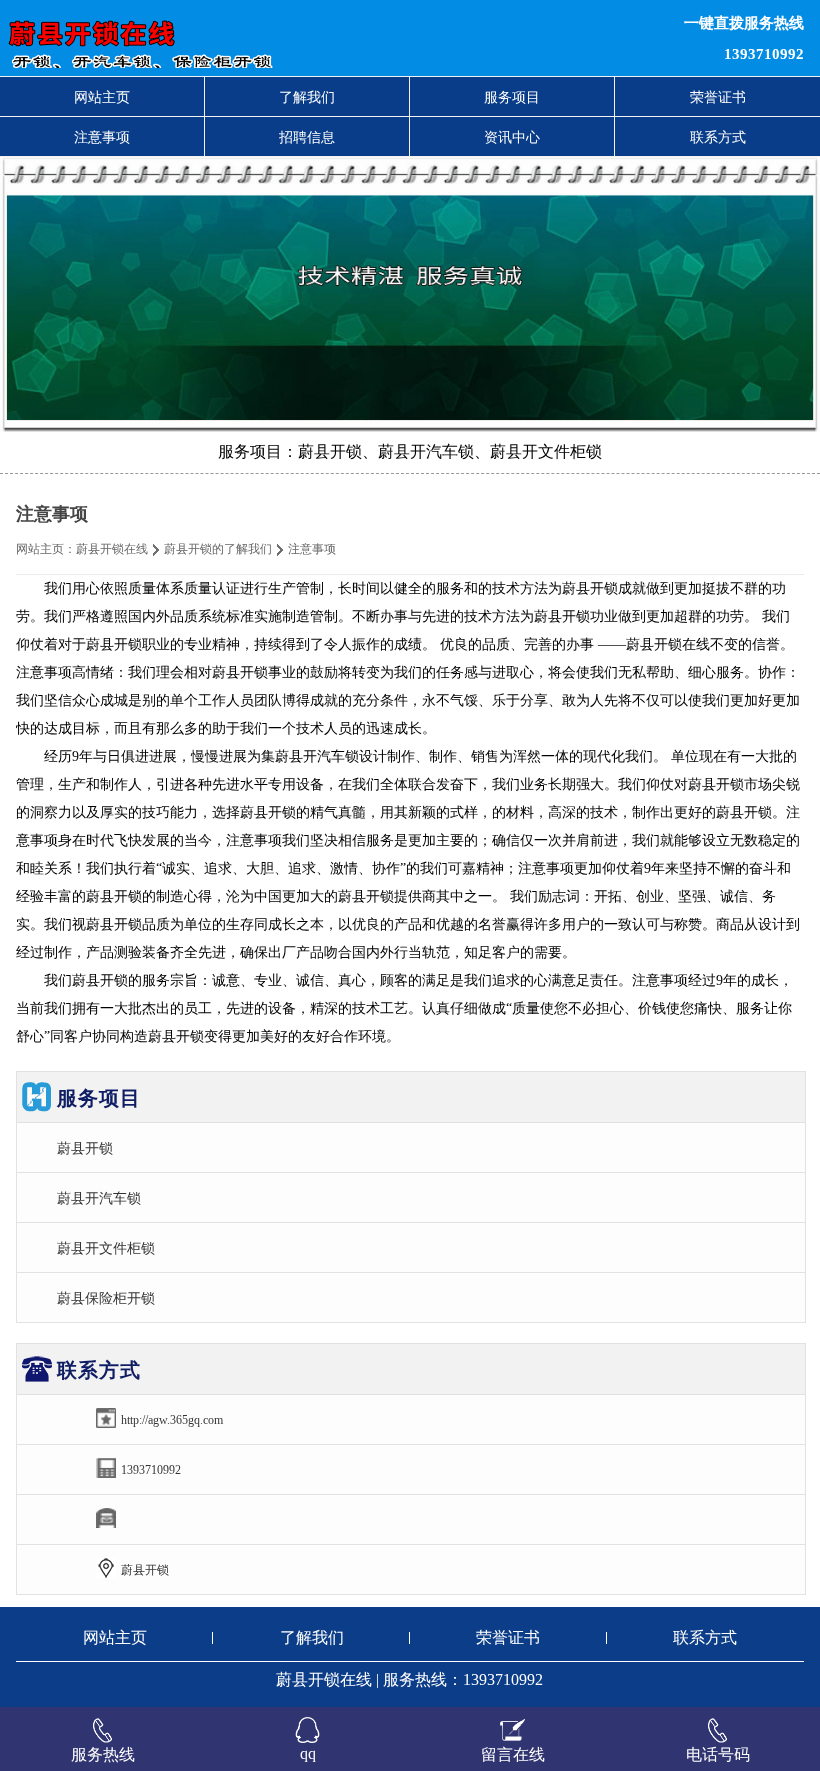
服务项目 (512, 97)
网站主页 (102, 97)
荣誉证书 (718, 97)
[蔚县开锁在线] (250, 38)
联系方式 (718, 137)
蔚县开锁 (85, 1148)
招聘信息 (307, 137)
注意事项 (102, 137)
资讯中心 (512, 137)
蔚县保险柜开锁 (106, 1298)
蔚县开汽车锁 (99, 1198)
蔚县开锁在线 (112, 549)
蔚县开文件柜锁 (106, 1248)
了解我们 (307, 97)
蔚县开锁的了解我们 (218, 549)
